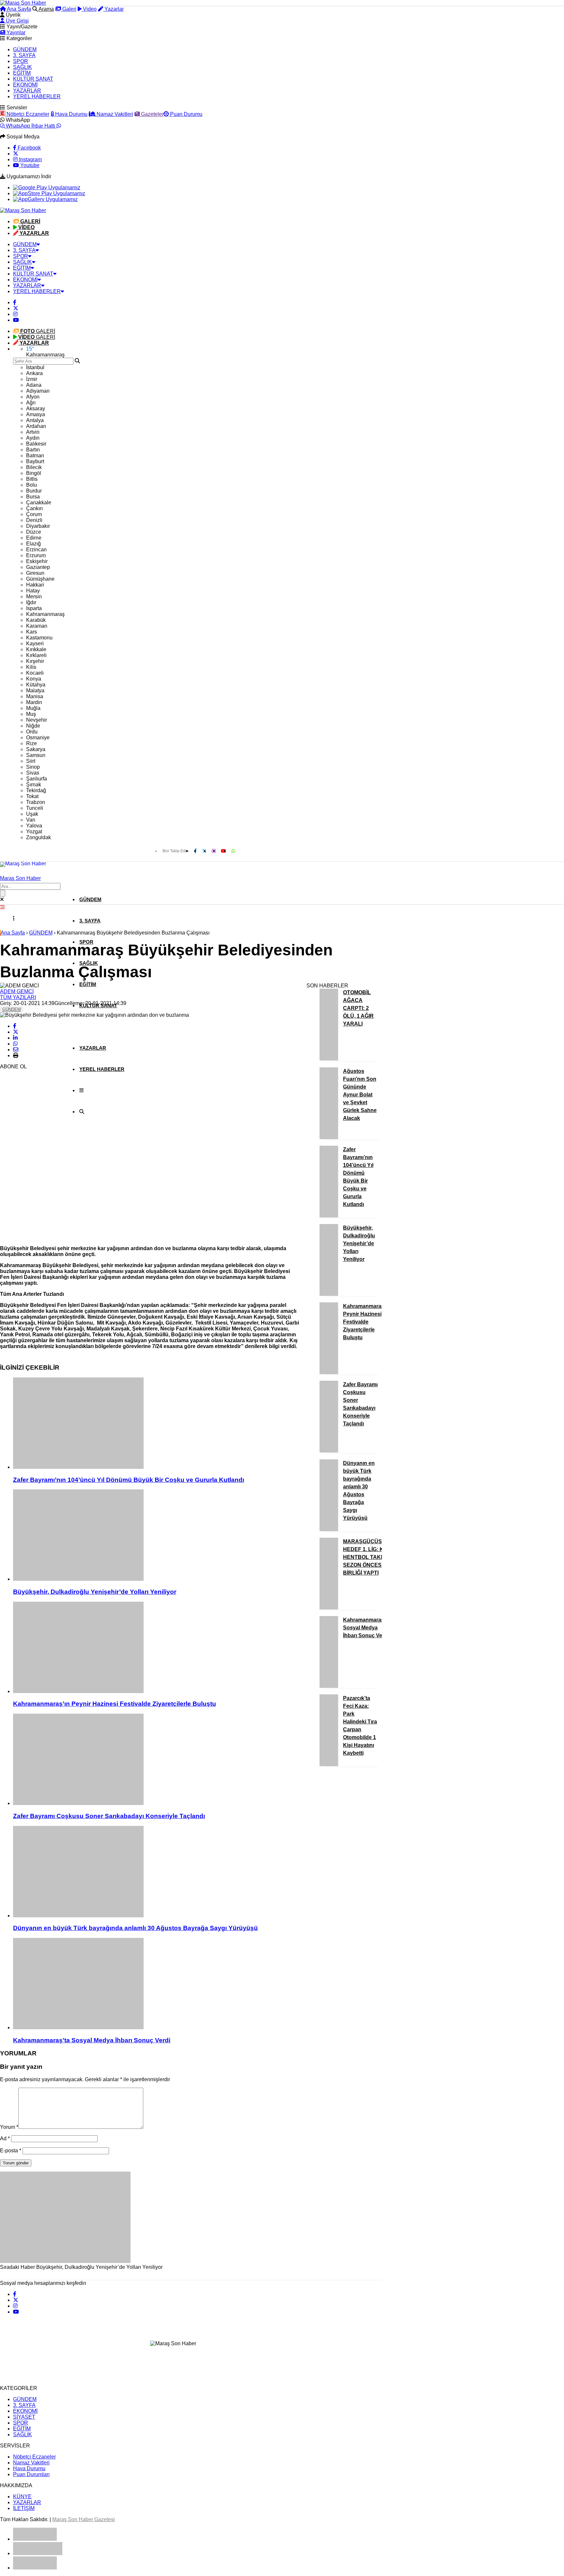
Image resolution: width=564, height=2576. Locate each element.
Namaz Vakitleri (114, 114)
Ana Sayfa (18, 9)
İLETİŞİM (24, 2508)
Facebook (29, 148)
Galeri (69, 9)
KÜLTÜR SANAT (33, 79)
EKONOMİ (25, 85)
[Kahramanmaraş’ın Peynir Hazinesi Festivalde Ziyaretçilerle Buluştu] (157, 1648)
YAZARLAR (27, 91)
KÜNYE (22, 2497)
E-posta (11, 2151)
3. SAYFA (24, 55)
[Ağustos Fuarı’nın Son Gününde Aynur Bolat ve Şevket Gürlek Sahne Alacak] (329, 1137)
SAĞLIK (23, 67)
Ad (5, 2138)
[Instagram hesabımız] (15, 314)
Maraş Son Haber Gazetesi (84, 2519)
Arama (46, 9)
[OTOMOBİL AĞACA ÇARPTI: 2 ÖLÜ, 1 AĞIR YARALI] (329, 1059)
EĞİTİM (22, 73)
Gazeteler (152, 114)
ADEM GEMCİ (17, 991)
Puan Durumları (31, 2474)
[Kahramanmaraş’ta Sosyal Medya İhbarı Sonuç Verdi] (157, 1984)
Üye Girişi (17, 21)
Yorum (9, 2127)
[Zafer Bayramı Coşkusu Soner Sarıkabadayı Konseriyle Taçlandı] (157, 1760)
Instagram (30, 159)
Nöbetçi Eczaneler (27, 114)
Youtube (29, 165)
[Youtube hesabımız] (16, 320)
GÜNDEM (25, 49)
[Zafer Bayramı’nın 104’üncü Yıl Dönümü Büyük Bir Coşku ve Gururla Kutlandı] (157, 1424)
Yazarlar (113, 9)
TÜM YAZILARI (18, 997)
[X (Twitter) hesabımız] (16, 154)
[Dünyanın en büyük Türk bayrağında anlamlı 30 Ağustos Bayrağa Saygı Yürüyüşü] (157, 1872)
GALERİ (38, 331)
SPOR (21, 61)
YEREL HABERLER (37, 96)
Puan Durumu (186, 114)
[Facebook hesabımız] (15, 302)
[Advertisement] (49, 1142)
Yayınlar (15, 32)
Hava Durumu (71, 114)
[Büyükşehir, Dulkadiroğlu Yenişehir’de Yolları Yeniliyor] (157, 1536)
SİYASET (24, 2417)
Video (89, 9)
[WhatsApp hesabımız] (233, 851)
